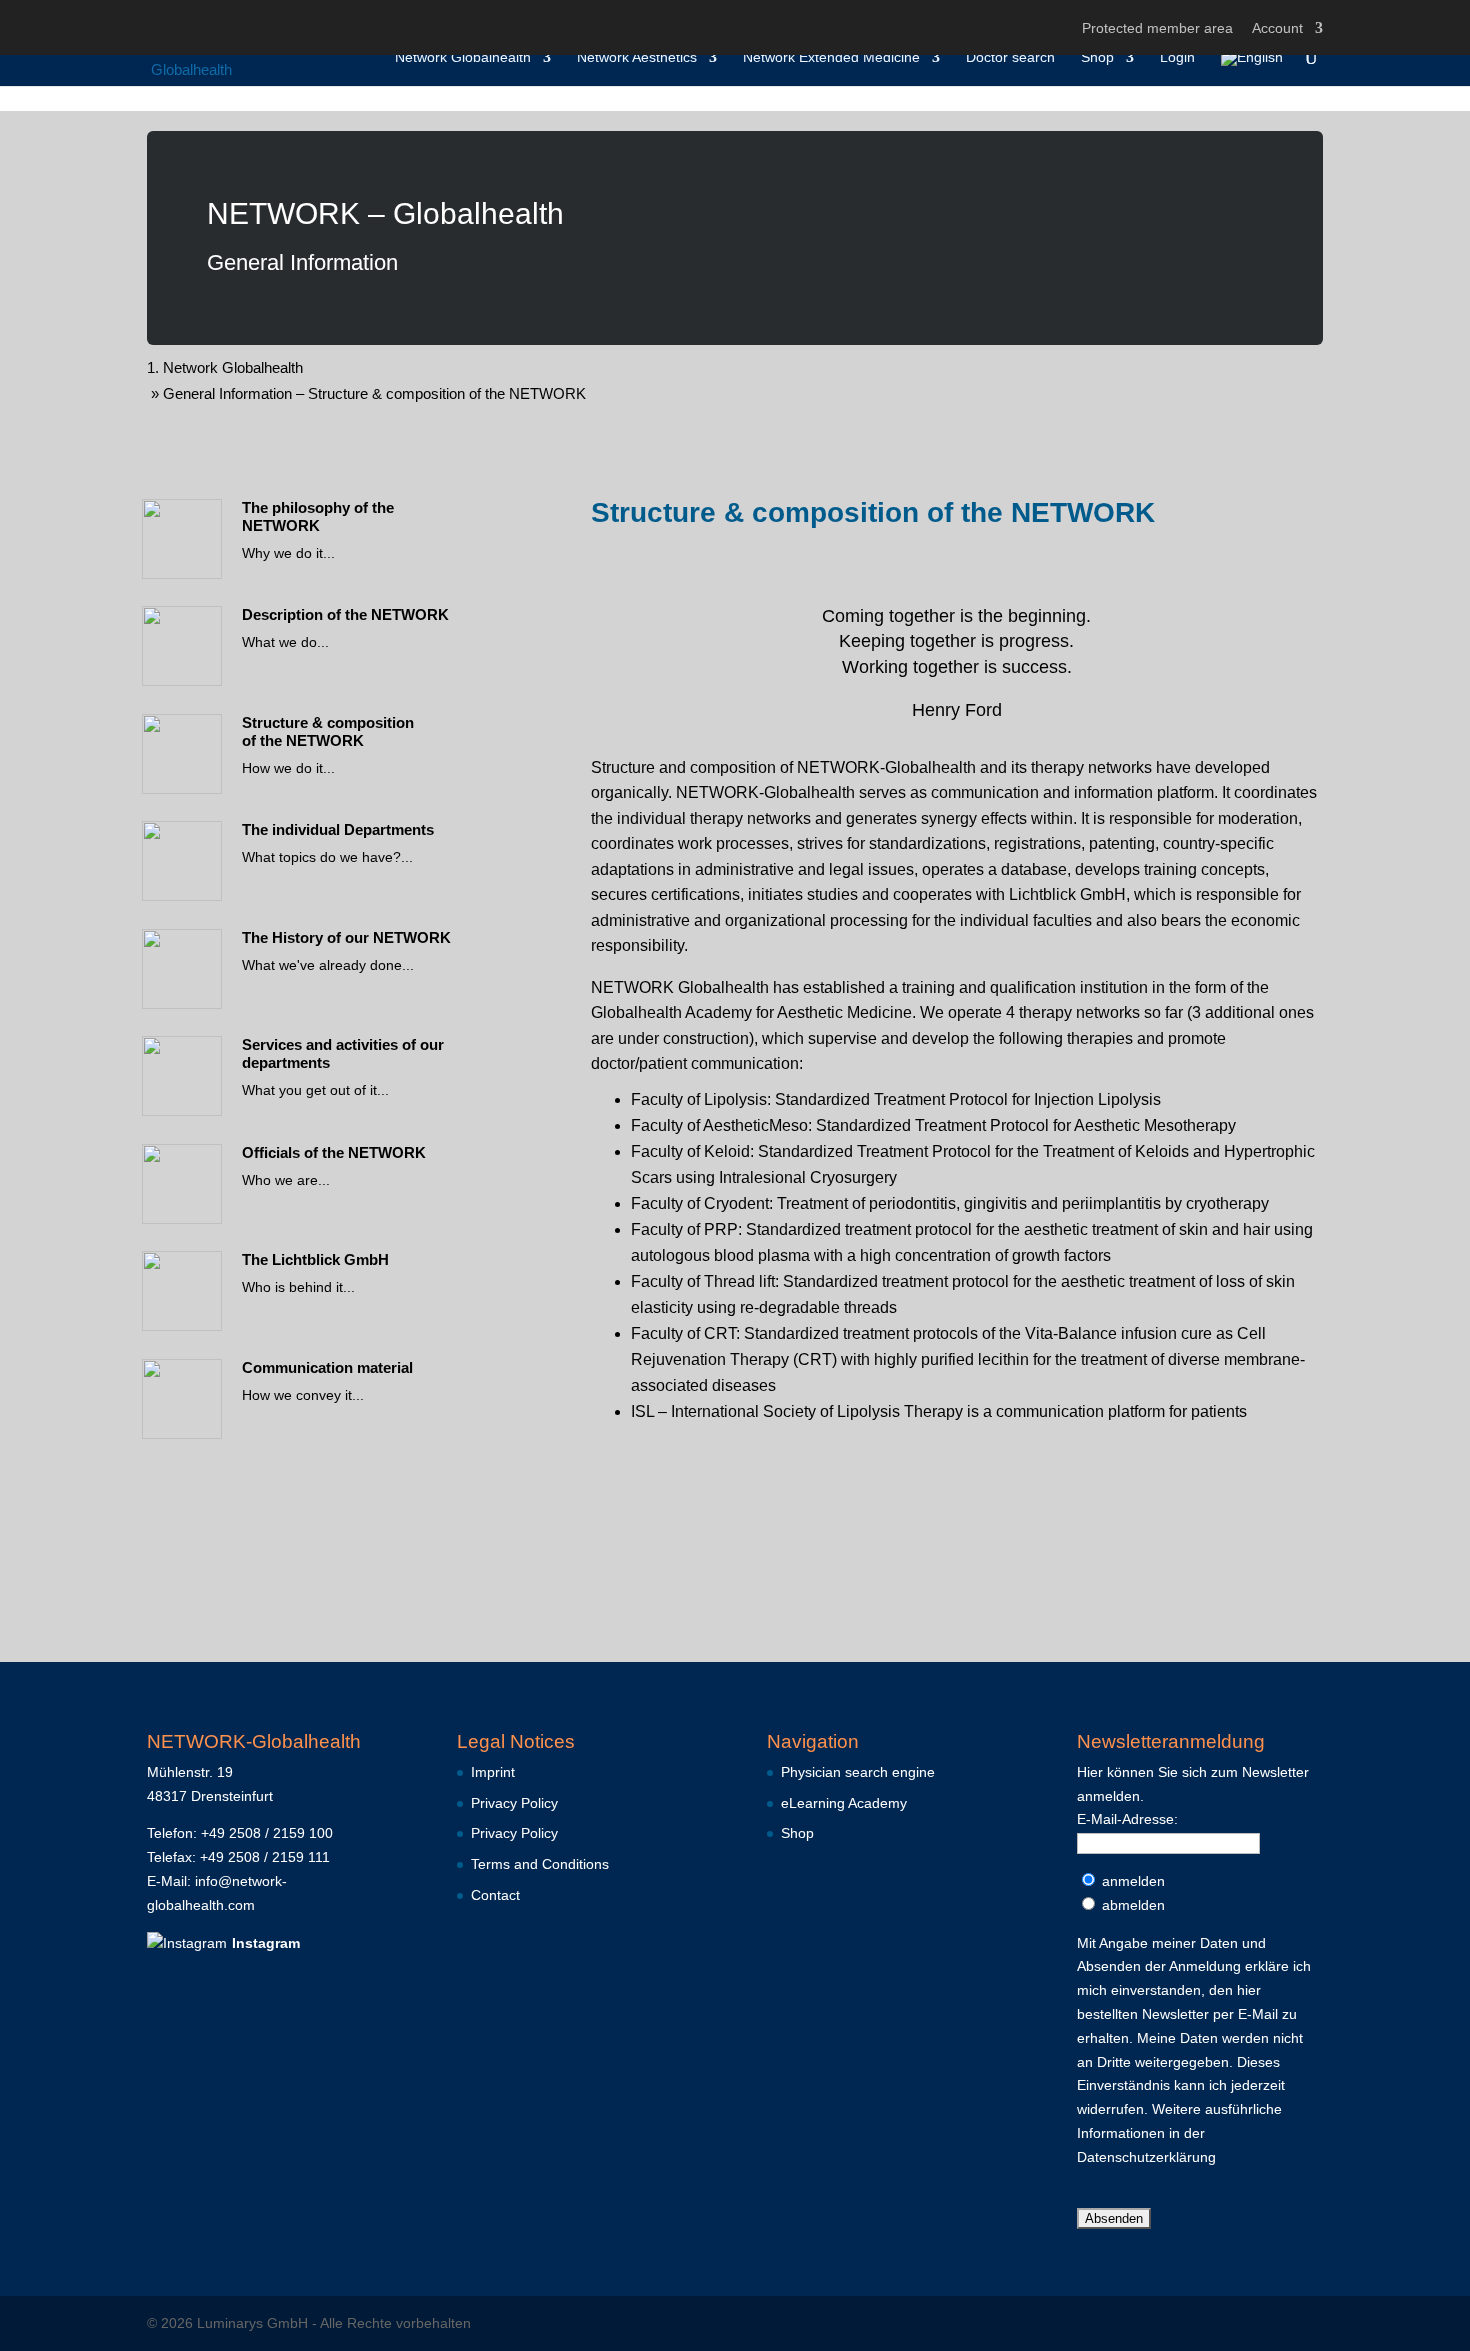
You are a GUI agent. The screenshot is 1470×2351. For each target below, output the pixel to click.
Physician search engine (858, 1772)
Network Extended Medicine (831, 57)
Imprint (493, 1772)
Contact (495, 1895)
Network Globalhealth (463, 57)
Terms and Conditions (540, 1864)
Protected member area (1157, 28)
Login (1177, 57)
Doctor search (1010, 57)
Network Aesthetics (637, 57)
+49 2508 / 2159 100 (267, 1833)
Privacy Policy (514, 1803)
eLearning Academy (844, 1803)
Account (1277, 28)
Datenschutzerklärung (1146, 2157)
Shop (1097, 57)
